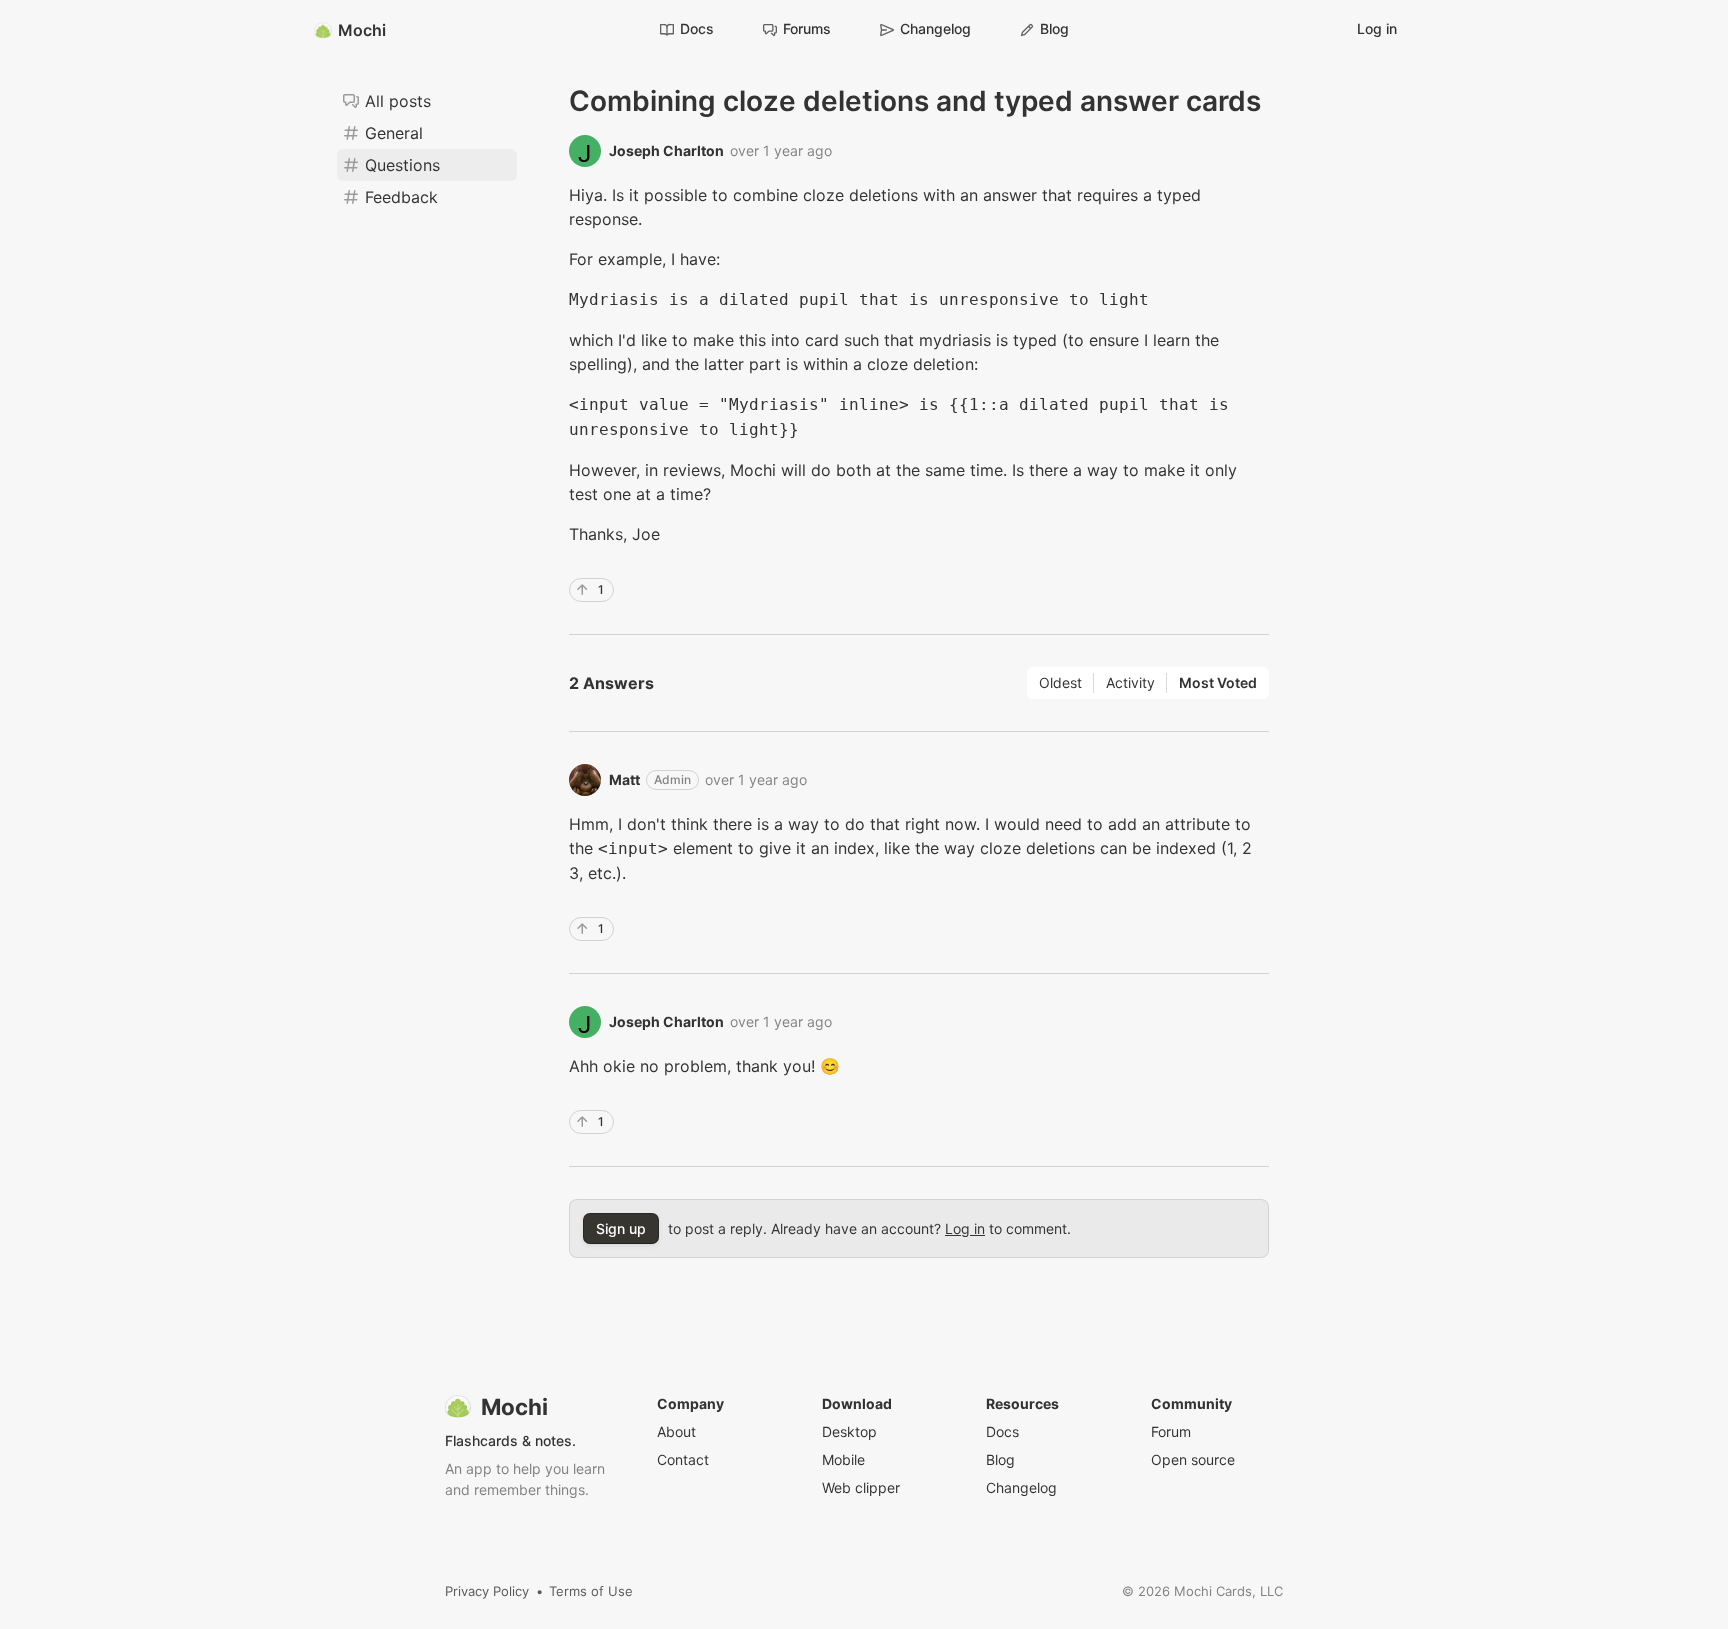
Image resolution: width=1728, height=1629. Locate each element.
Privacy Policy (487, 1591)
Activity (1130, 682)
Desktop (849, 1431)
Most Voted (1218, 682)
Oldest (1060, 682)
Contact (683, 1459)
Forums (807, 28)
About (676, 1431)
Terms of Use (591, 1591)
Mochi (362, 30)
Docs (697, 28)
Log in (1377, 28)
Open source (1193, 1459)
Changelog (935, 28)
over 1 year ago (781, 150)
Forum (1171, 1431)
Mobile (843, 1459)
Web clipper (861, 1487)
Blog (1054, 28)
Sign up (621, 1228)
